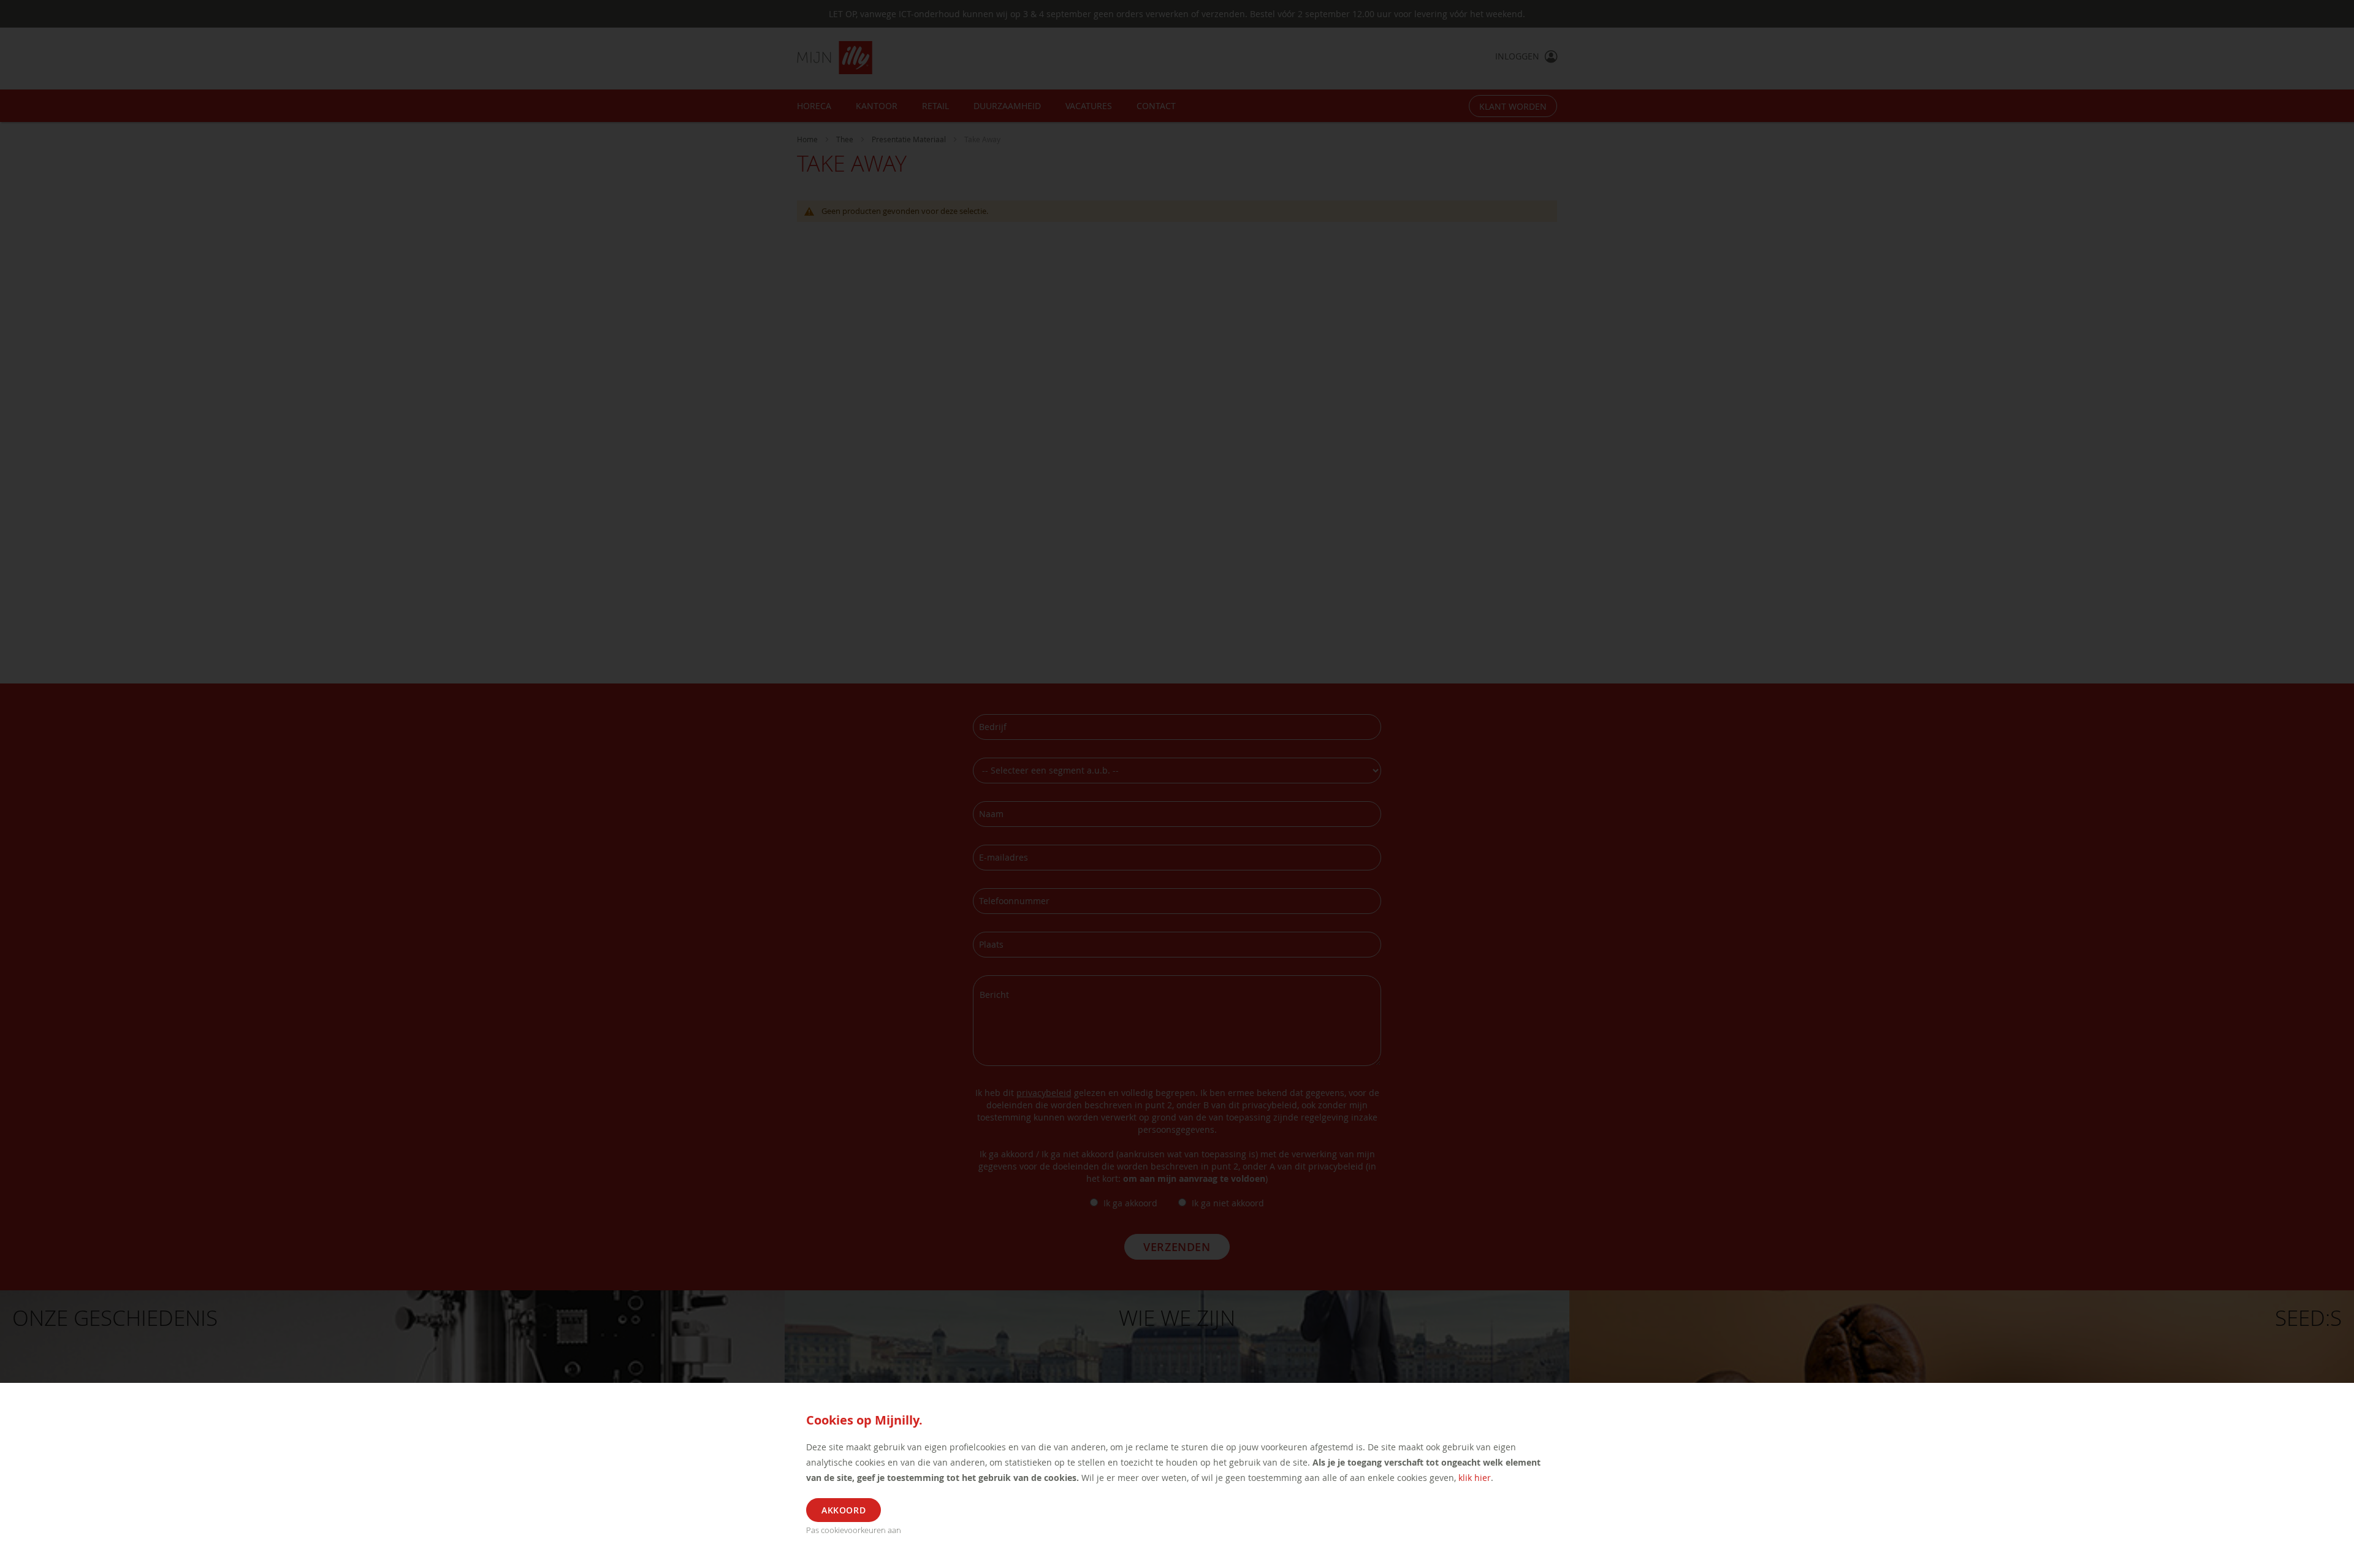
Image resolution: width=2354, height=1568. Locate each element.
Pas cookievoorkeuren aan (854, 1530)
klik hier (1475, 1478)
